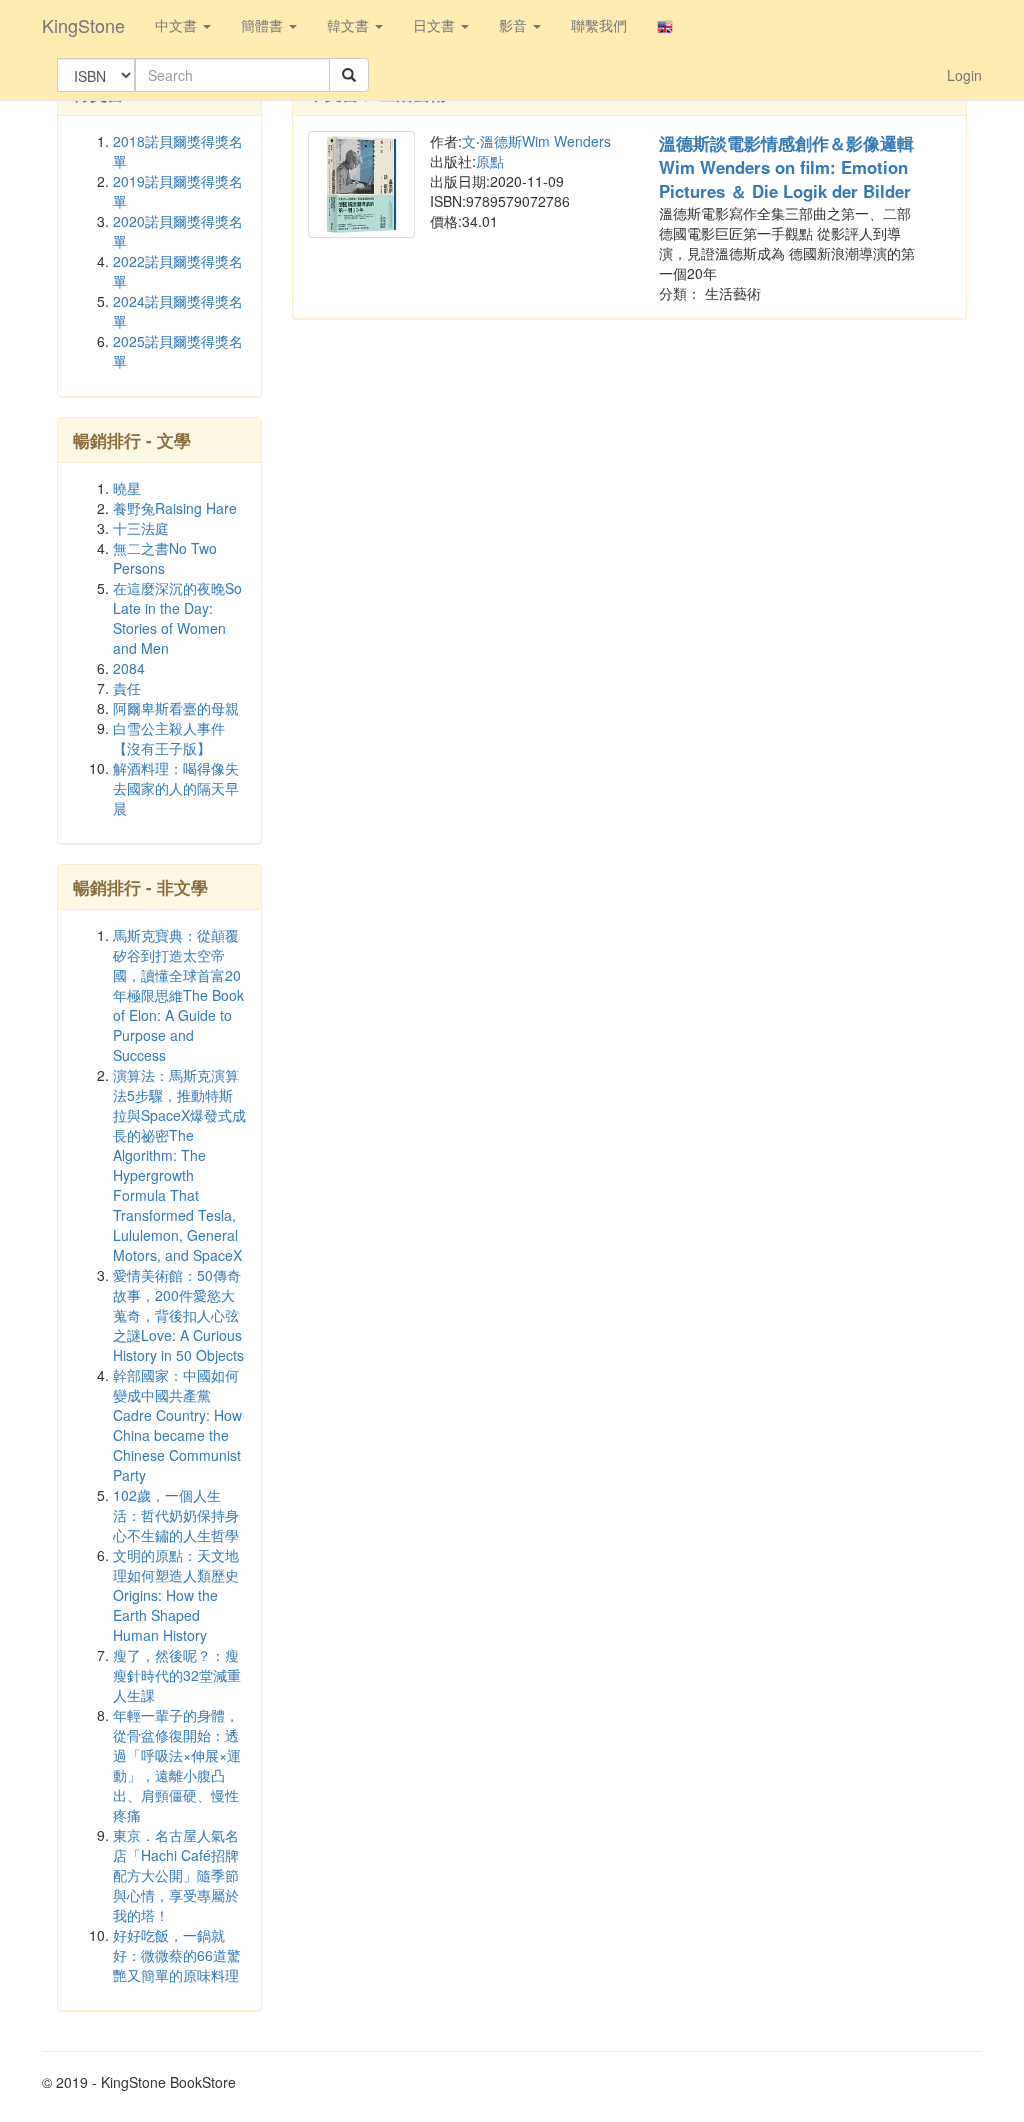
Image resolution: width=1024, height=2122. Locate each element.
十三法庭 (141, 528)
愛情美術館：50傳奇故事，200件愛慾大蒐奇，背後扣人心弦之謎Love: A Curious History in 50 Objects (178, 1315)
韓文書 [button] (350, 25)
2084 (129, 668)
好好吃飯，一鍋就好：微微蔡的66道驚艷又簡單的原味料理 (177, 1955)
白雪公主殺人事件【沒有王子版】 (169, 738)
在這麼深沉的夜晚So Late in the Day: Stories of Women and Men (177, 618)
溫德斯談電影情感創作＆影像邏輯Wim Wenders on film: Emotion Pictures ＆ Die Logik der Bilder (786, 167)
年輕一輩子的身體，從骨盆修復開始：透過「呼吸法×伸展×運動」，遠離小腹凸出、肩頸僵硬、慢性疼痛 (177, 1765)
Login (964, 75)
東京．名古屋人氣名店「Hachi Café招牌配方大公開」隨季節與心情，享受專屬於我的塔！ (176, 1875)
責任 (127, 688)
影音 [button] (515, 25)
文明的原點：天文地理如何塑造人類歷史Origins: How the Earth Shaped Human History (176, 1595)
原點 (490, 161)
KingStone (83, 25)
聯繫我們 (599, 25)
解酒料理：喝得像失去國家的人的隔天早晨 (176, 788)
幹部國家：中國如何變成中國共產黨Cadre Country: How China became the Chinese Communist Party (177, 1425)
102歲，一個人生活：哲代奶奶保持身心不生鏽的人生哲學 (176, 1515)
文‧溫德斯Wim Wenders (536, 141)
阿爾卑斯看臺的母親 (176, 708)
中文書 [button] (178, 25)
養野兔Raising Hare (175, 508)
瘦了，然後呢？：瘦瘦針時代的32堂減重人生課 (177, 1675)
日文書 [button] (436, 25)
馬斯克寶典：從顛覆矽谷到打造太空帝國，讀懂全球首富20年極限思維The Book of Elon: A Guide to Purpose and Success (178, 995)
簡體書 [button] (264, 25)
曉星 (127, 488)
